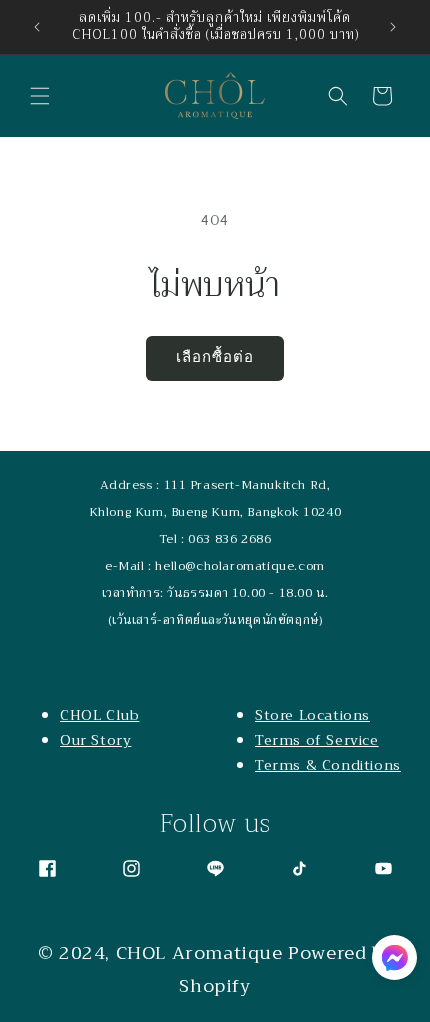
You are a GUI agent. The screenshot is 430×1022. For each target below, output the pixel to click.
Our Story (95, 740)
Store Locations (312, 715)
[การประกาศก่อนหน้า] (37, 27)
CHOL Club (99, 715)
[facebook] (47, 868)
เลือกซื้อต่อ (215, 357)
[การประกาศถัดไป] (393, 27)
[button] (40, 96)
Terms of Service (317, 740)
